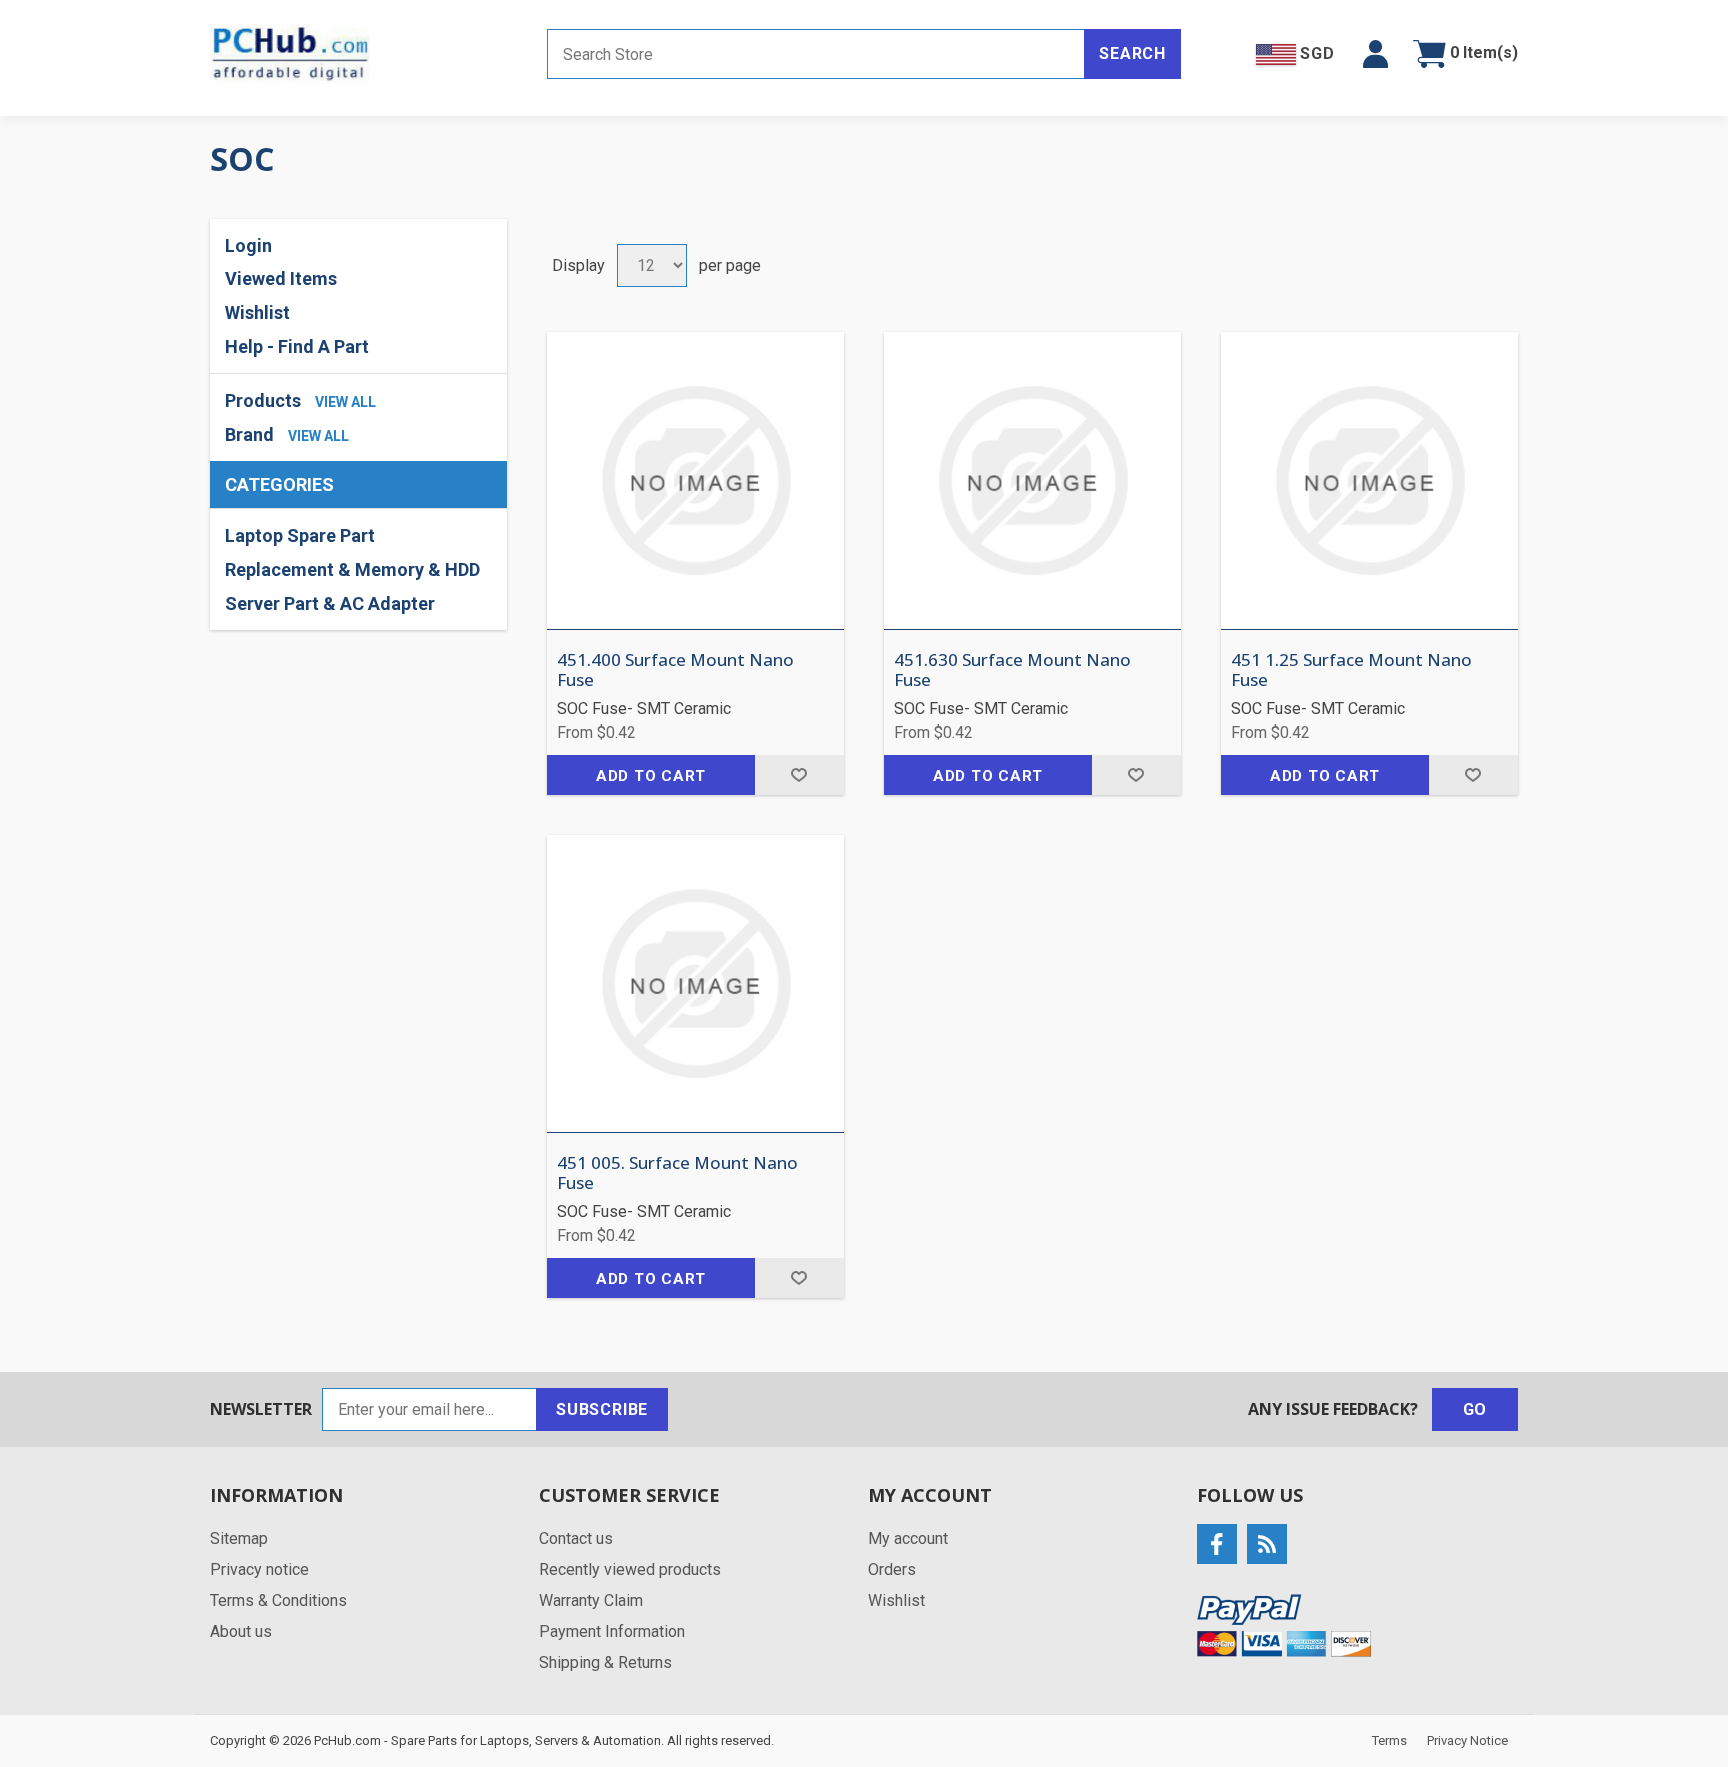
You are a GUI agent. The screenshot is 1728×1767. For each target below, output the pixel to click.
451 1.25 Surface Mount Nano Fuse (1351, 670)
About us (241, 1631)
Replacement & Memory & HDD (352, 569)
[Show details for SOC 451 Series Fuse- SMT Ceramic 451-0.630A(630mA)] (1032, 480)
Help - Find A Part (297, 346)
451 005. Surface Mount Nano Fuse (677, 1173)
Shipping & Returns (605, 1662)
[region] (358, 569)
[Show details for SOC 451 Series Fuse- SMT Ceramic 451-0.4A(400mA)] (695, 480)
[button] (1375, 54)
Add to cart (651, 776)
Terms (1389, 1740)
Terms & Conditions (278, 1600)
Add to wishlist (799, 775)
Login (248, 245)
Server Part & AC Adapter (330, 603)
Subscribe (602, 1409)
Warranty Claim (591, 1600)
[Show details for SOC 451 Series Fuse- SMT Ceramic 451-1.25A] (1369, 480)
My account (908, 1538)
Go (1475, 1409)
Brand (249, 434)
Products (263, 400)
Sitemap (239, 1538)
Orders (892, 1569)
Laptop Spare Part (300, 535)
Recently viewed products (630, 1569)
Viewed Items (281, 278)
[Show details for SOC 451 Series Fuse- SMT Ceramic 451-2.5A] (695, 983)
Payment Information (612, 1631)
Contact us (576, 1538)
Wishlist (896, 1600)
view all (345, 402)
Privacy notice (259, 1569)
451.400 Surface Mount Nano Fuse (675, 670)
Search (1132, 53)
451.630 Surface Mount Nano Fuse (1012, 670)
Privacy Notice (1467, 1740)
